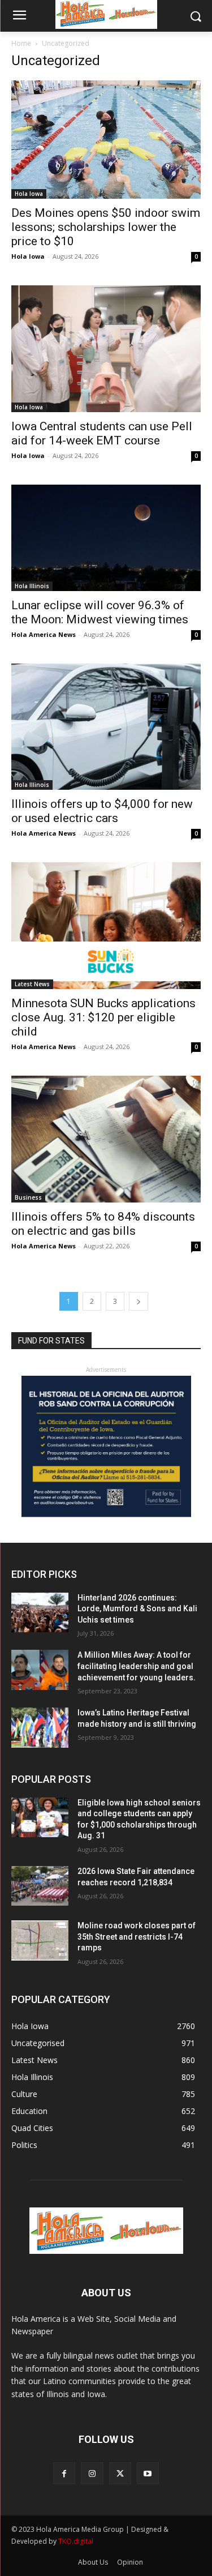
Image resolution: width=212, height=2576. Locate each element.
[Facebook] (64, 2473)
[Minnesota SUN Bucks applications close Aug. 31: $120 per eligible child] (106, 925)
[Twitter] (120, 2473)
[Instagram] (92, 2473)
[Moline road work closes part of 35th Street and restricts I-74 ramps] (40, 1940)
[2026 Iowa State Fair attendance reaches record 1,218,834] (40, 1886)
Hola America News (44, 634)
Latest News (32, 984)
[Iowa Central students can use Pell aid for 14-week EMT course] (106, 348)
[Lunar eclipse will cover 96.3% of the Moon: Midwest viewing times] (106, 538)
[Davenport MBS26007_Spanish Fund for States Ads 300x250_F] (106, 1514)
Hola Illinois (32, 586)
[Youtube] (148, 2473)
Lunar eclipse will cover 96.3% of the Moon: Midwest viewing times (100, 612)
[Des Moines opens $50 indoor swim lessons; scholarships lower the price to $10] (106, 140)
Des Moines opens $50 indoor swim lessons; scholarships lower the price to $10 (106, 227)
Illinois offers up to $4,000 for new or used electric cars (102, 811)
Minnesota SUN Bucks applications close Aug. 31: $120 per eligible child (103, 1017)
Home (21, 43)
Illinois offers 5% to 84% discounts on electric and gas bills (103, 1224)
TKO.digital (76, 2541)
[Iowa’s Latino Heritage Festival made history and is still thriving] (40, 1727)
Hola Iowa (29, 194)
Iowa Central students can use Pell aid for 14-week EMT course (102, 433)
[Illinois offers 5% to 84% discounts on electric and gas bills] (106, 1139)
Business (28, 1197)
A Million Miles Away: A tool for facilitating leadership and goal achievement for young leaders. (137, 1666)
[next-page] (139, 1301)
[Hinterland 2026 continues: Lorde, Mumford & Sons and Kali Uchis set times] (40, 1612)
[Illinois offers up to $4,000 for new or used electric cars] (106, 727)
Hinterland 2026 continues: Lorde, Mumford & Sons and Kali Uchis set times (137, 1609)
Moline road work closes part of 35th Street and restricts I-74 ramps (137, 1937)
